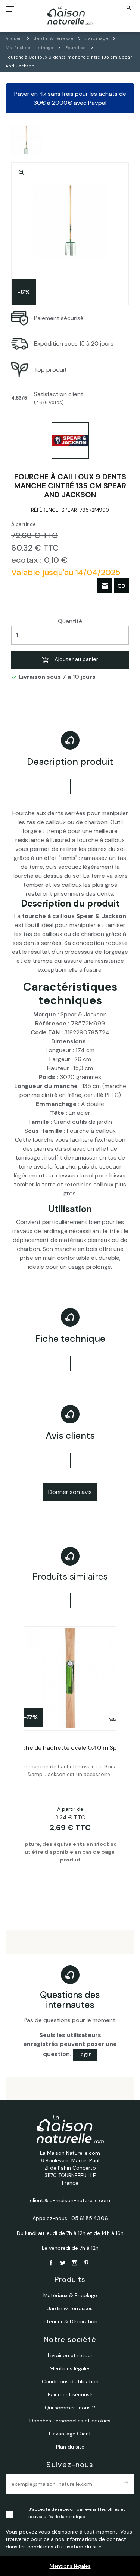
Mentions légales (70, 2566)
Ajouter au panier (76, 659)
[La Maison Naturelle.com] (70, 15)
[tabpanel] (70, 1756)
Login (85, 2054)
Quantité (70, 621)
